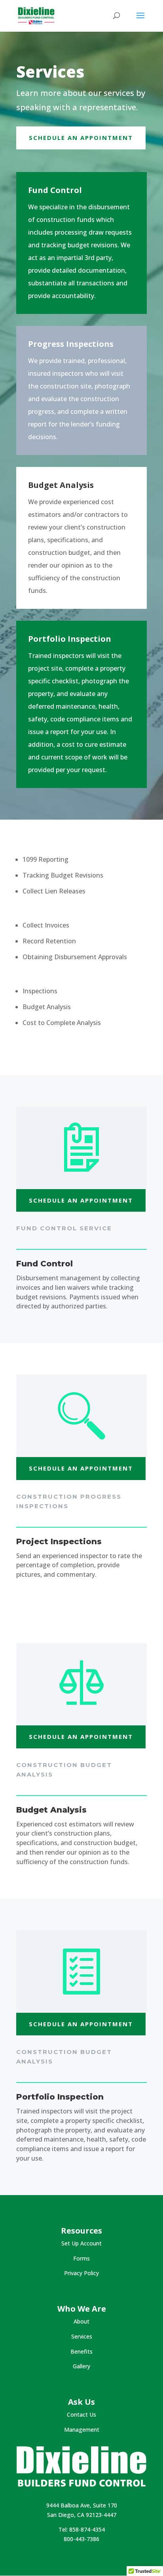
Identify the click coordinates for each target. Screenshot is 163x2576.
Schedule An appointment (81, 138)
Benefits (81, 2351)
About (81, 2321)
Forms (81, 2258)
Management (82, 2430)
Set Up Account (81, 2243)
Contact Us (81, 2414)
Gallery (81, 2366)
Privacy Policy (81, 2273)
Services (82, 2336)
